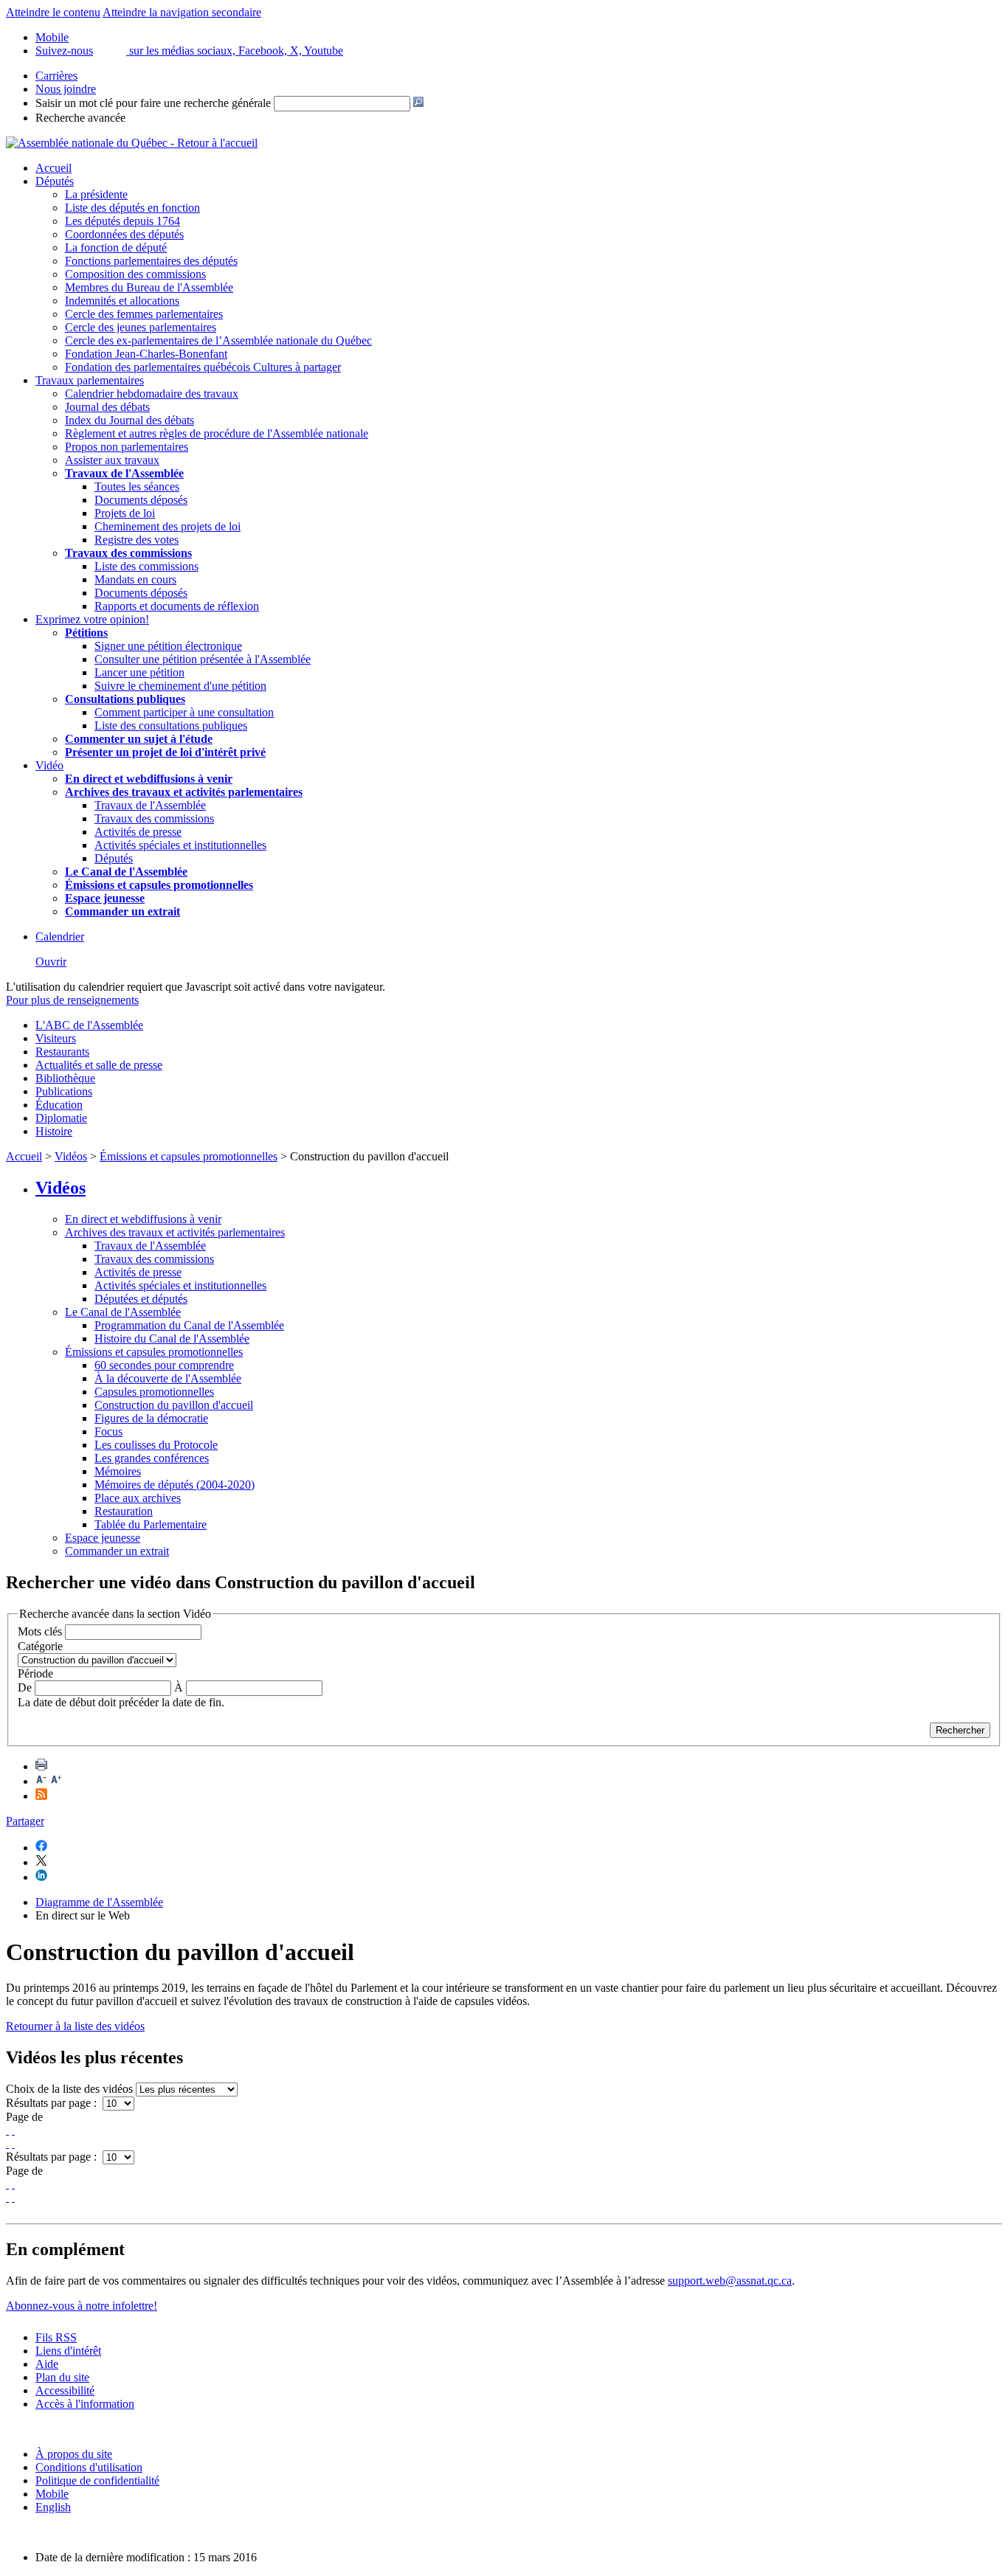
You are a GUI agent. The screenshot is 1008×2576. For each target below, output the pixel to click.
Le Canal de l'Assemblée (123, 1312)
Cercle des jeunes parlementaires (141, 327)
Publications (64, 1091)
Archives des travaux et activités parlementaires (175, 1232)
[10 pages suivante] (7, 2143)
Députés (55, 181)
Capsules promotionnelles (154, 1392)
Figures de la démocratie (151, 1418)
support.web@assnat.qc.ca (730, 2281)
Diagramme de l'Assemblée (99, 1902)
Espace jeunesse (103, 1538)
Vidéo (49, 765)
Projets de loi (125, 513)
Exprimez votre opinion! (92, 619)
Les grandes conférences (152, 1458)
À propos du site (74, 2454)
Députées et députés (141, 1299)
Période (35, 1673)
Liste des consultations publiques (171, 726)
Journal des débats (107, 407)
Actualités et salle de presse (99, 1065)
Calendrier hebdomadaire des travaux (152, 394)
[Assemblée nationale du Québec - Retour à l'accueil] (132, 143)
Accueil (53, 168)
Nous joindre (66, 89)
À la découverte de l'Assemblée (168, 1378)
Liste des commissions (146, 566)
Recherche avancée (80, 118)
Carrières (56, 76)
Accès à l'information (85, 2404)
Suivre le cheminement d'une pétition (180, 686)
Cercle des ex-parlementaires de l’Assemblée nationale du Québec (218, 340)
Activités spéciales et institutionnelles (180, 845)
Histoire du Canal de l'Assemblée (172, 1339)
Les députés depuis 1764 (122, 221)
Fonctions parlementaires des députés (151, 261)
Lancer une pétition (139, 672)
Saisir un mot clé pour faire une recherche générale (153, 103)
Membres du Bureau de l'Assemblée (149, 287)
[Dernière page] (13, 2143)
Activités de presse (138, 832)
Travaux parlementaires (90, 380)
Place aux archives (138, 1498)
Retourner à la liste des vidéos (75, 2026)
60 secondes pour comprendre (164, 1365)
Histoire (54, 1131)
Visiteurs (56, 1038)
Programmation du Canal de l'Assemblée (189, 1325)
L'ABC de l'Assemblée (89, 1025)
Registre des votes (137, 540)
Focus (108, 1431)
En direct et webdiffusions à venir (143, 1219)
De (25, 1687)
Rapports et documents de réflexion (177, 606)
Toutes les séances (137, 487)
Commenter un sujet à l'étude (139, 739)
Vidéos (71, 1156)
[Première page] (7, 2130)
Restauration (124, 1511)
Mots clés (40, 1631)
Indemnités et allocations (122, 301)
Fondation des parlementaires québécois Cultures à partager (203, 367)
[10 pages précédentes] (13, 2130)
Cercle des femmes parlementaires (144, 314)
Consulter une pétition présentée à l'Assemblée (203, 659)
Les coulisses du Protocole (156, 1445)
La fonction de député (116, 247)
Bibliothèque (65, 1078)
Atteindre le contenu (53, 12)
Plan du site (62, 2377)
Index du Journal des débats (130, 420)
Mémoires (118, 1471)
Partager (25, 1821)
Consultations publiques (125, 699)
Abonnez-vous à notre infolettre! (82, 2306)
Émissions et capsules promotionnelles (189, 1156)
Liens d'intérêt (68, 2351)
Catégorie (40, 1646)
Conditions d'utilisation (89, 2467)
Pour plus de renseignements (72, 1000)
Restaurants (62, 1052)
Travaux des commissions (128, 553)
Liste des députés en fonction (132, 208)
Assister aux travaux (112, 460)
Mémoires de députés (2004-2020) (175, 1485)
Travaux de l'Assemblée (124, 473)
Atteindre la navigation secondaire (182, 12)
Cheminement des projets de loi (168, 526)
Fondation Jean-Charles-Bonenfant (146, 354)
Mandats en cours (135, 579)
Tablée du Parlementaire (151, 1524)
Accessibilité (65, 2390)
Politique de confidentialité (97, 2480)
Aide (47, 2364)
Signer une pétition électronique (168, 646)
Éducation (59, 1105)
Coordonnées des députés (124, 234)
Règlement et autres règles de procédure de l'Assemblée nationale (217, 433)
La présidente (96, 194)
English (53, 2507)
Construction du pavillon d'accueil (174, 1405)
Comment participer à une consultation (184, 712)
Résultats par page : (53, 2103)
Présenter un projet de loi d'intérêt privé (165, 752)
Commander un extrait (117, 1551)
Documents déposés (141, 500)
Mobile (52, 2494)
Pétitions (86, 633)
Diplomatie (61, 1118)
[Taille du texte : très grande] (56, 1781)
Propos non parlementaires (127, 447)
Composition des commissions (135, 274)
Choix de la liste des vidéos (69, 2089)
